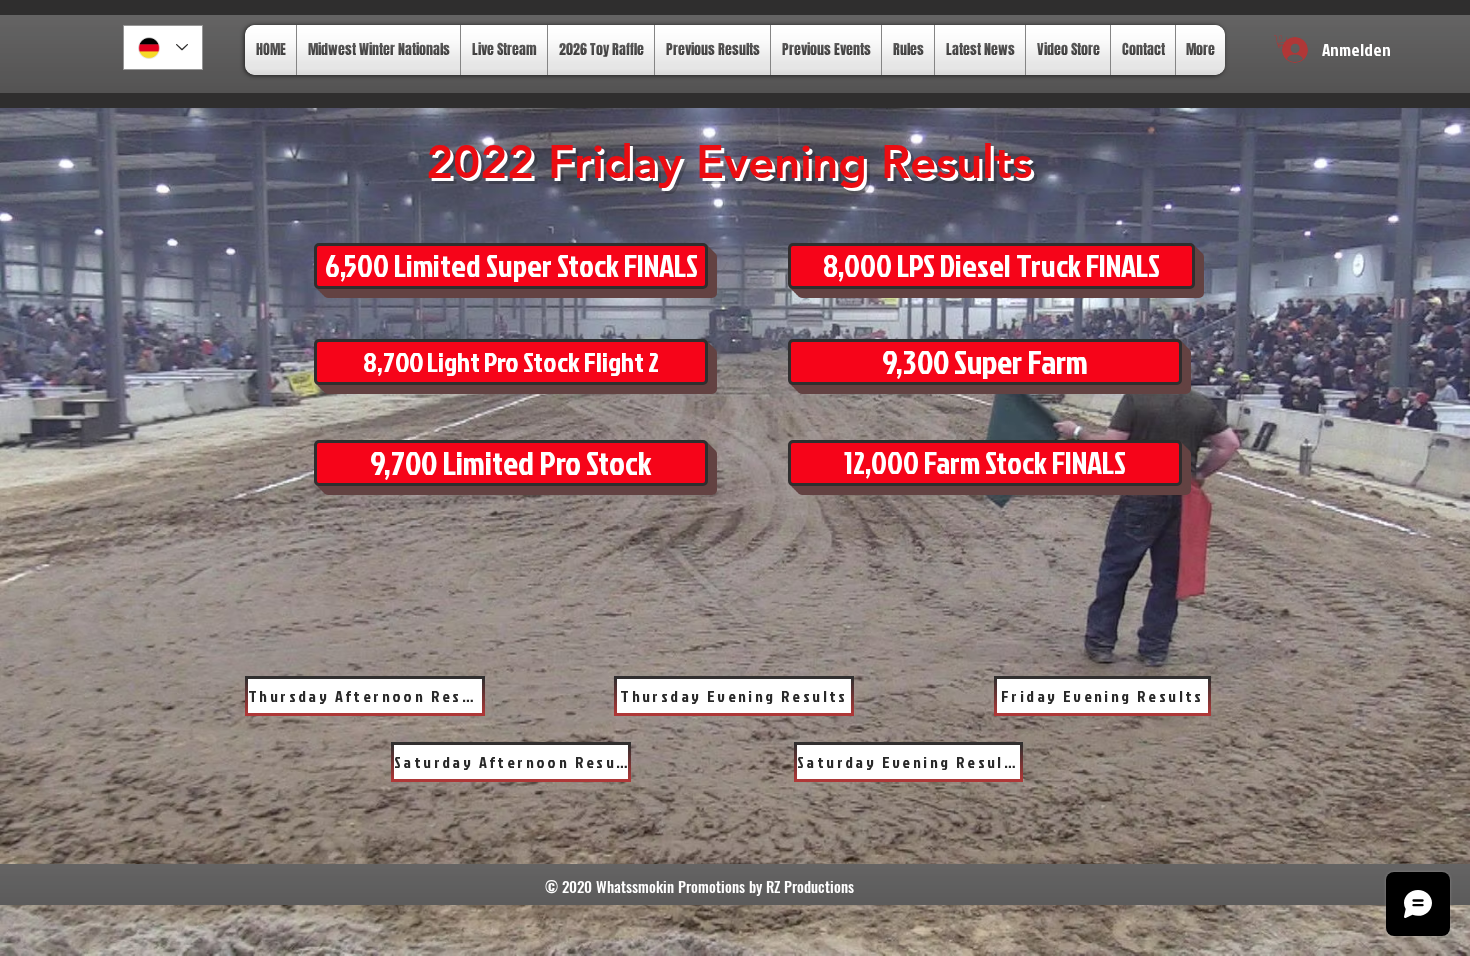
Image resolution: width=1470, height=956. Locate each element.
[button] (1281, 41)
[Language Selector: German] (163, 47)
